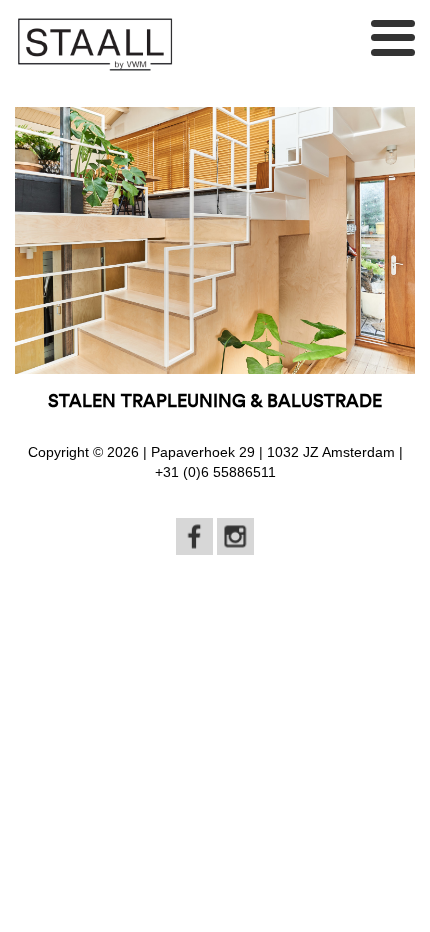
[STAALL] (95, 44)
